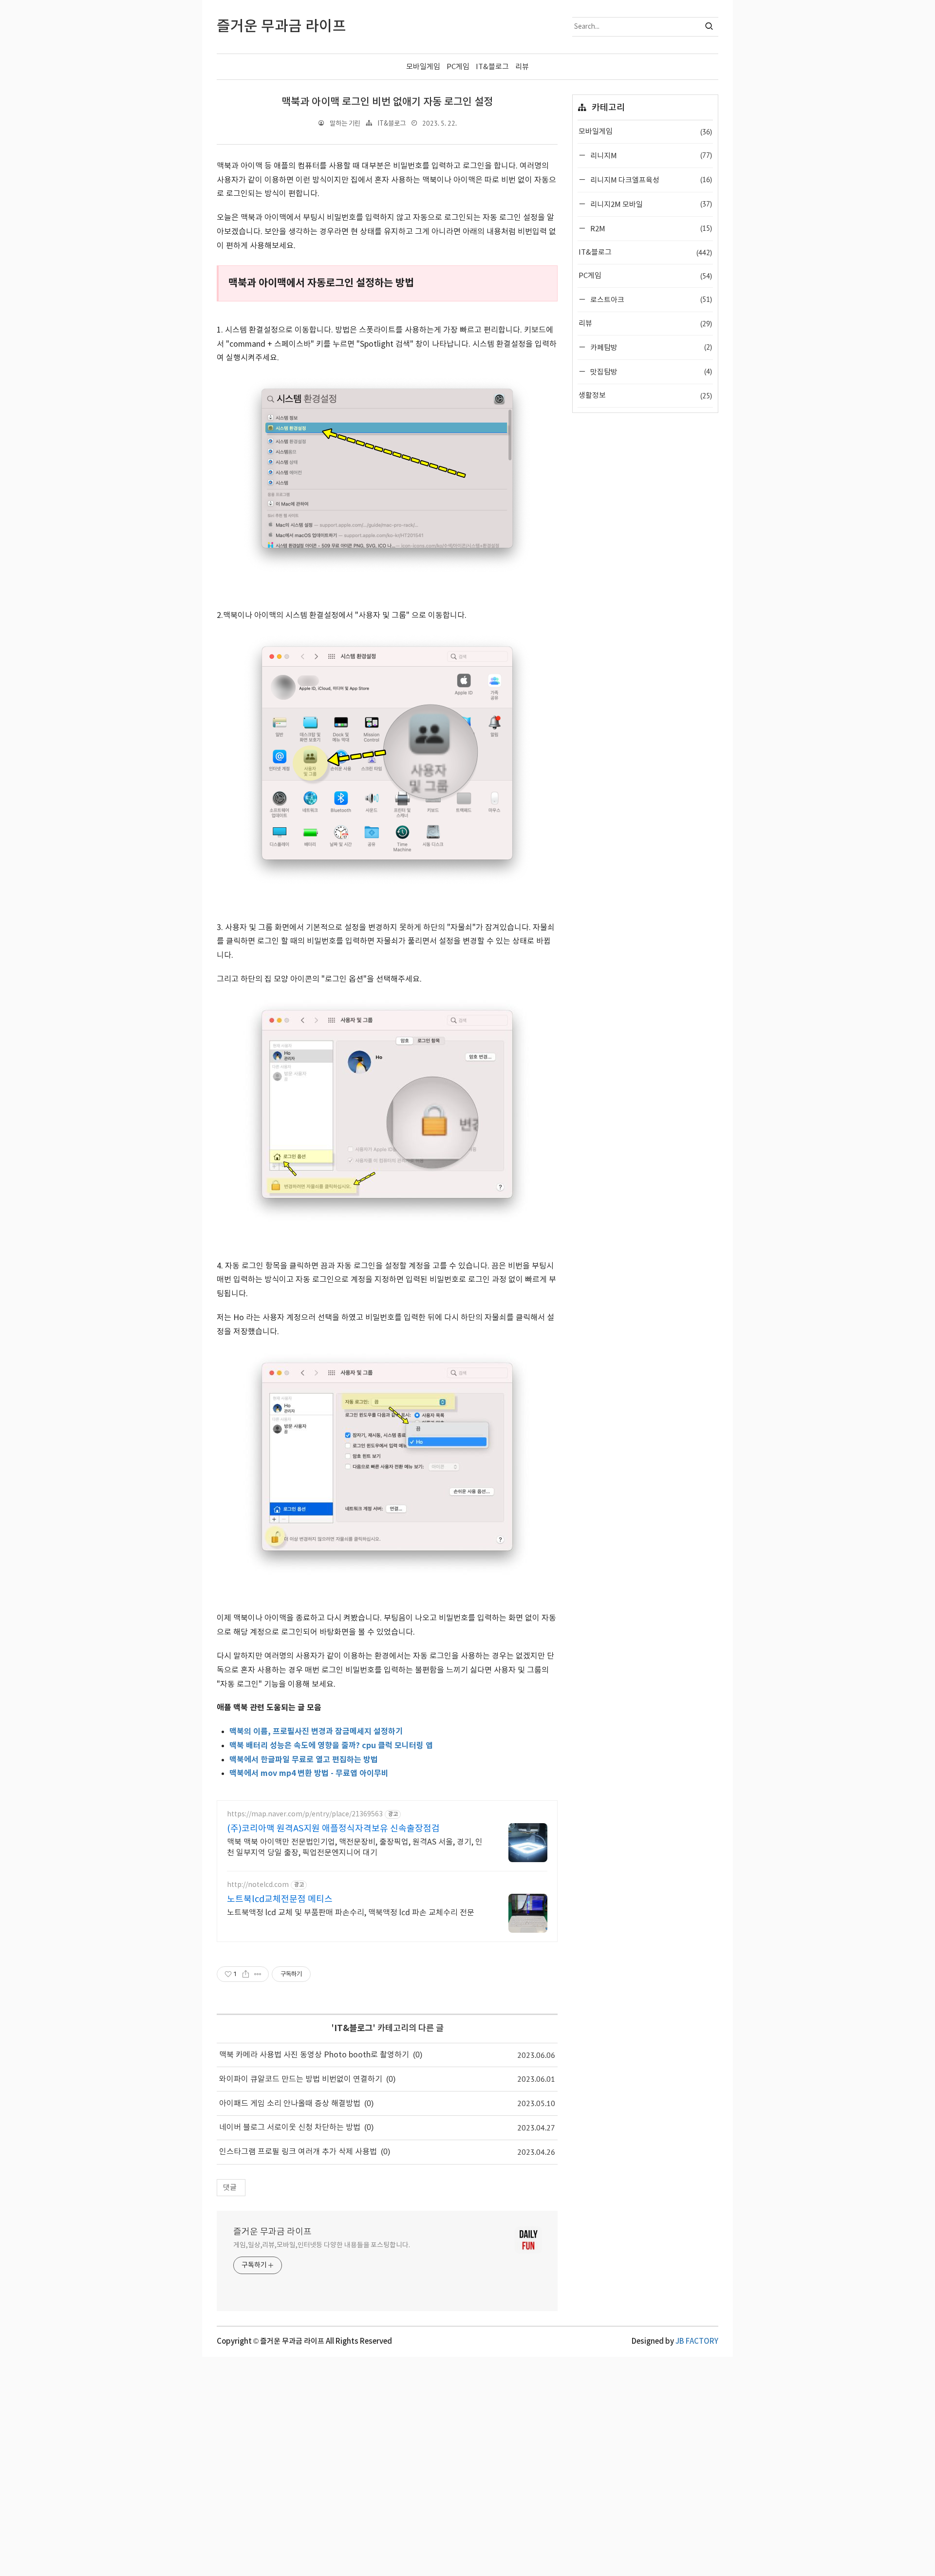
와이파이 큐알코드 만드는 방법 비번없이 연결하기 (301, 2079)
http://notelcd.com (258, 1885)
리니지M (650, 155)
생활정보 (645, 396)
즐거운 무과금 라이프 (272, 2232)
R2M (650, 228)
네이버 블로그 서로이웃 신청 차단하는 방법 (290, 2128)
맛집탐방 (650, 372)
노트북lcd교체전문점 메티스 (280, 1899)
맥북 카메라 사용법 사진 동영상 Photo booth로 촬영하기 (314, 2055)
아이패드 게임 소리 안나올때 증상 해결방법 (290, 2104)
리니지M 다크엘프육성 (650, 180)
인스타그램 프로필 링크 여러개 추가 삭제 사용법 (298, 2152)
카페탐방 (650, 347)
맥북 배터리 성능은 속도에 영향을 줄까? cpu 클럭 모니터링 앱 (331, 1746)
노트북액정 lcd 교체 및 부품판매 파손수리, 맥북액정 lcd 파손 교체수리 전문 (351, 1913)
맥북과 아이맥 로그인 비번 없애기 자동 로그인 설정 (387, 102)
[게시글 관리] (258, 1974)
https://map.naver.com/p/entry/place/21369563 (305, 1814)
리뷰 (522, 67)
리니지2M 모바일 (650, 204)
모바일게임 (423, 67)
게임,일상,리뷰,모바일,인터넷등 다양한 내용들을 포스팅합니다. (322, 2245)
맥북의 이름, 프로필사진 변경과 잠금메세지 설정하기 (316, 1732)
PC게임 (458, 67)
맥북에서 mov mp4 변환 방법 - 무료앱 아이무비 (309, 1773)
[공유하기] (246, 1974)
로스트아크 (650, 299)
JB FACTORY (697, 2342)
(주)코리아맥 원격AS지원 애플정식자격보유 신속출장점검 (333, 1829)
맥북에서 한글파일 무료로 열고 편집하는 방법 (304, 1760)
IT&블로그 (492, 67)
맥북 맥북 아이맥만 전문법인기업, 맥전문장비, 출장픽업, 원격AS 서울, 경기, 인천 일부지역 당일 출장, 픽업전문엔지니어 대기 (355, 1848)
